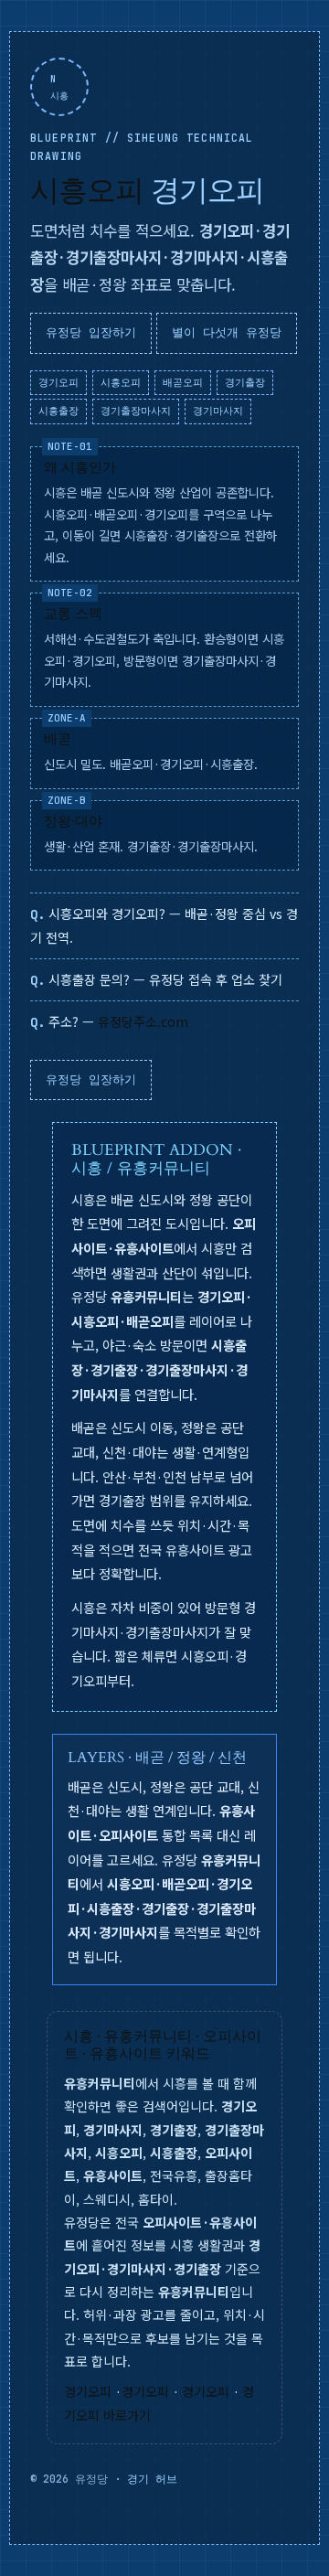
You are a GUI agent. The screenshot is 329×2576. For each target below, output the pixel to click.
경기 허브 (152, 2479)
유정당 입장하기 (91, 332)
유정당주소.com (143, 1021)
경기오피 (88, 2391)
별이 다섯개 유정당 (227, 332)
